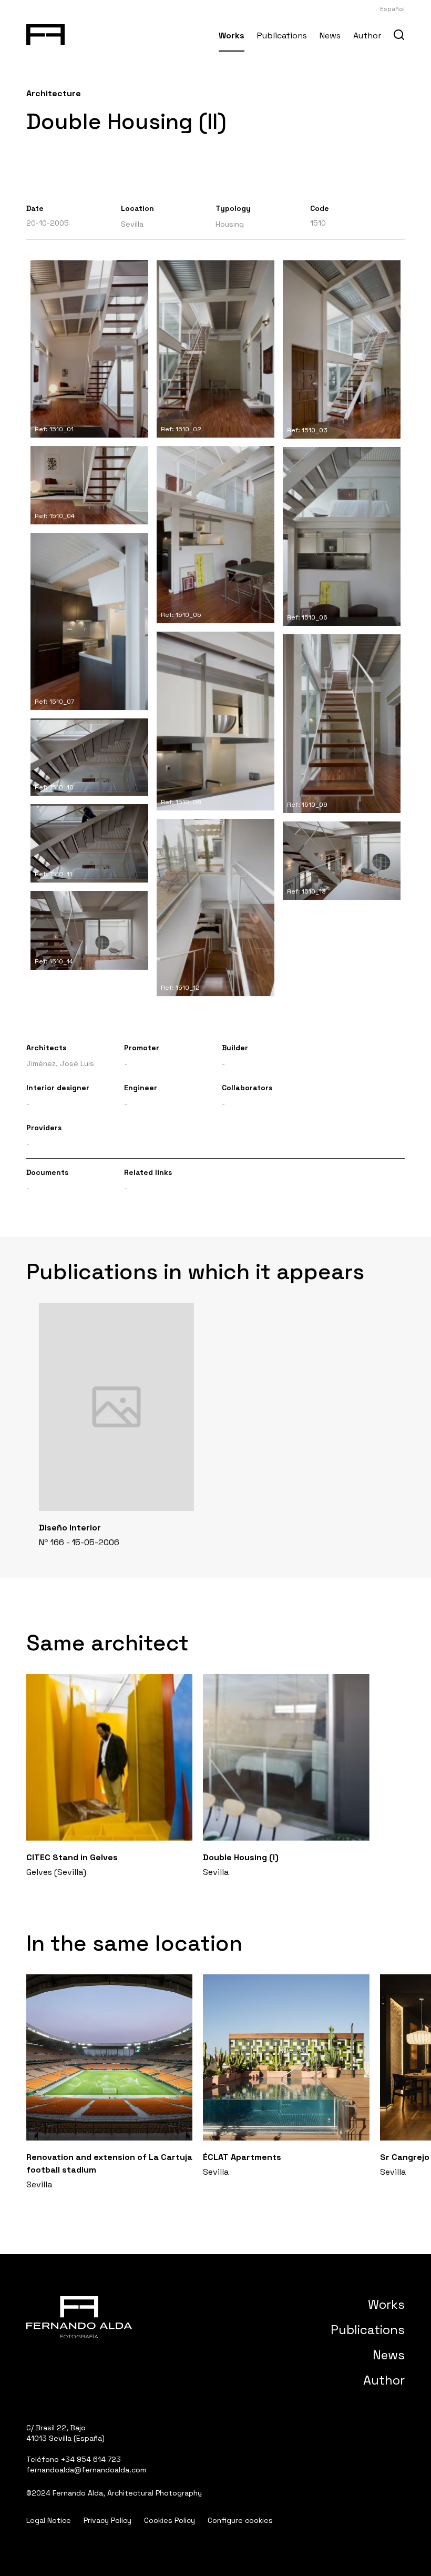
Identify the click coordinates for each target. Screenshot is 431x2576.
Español (392, 9)
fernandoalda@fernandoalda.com (86, 2470)
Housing (230, 224)
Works (232, 36)
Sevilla (132, 224)
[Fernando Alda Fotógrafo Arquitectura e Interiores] (45, 33)
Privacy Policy (107, 2520)
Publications (282, 36)
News (330, 36)
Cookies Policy (170, 2520)
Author (367, 36)
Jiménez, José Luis (60, 1063)
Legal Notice (49, 2520)
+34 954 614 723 (91, 2459)
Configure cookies (240, 2520)
